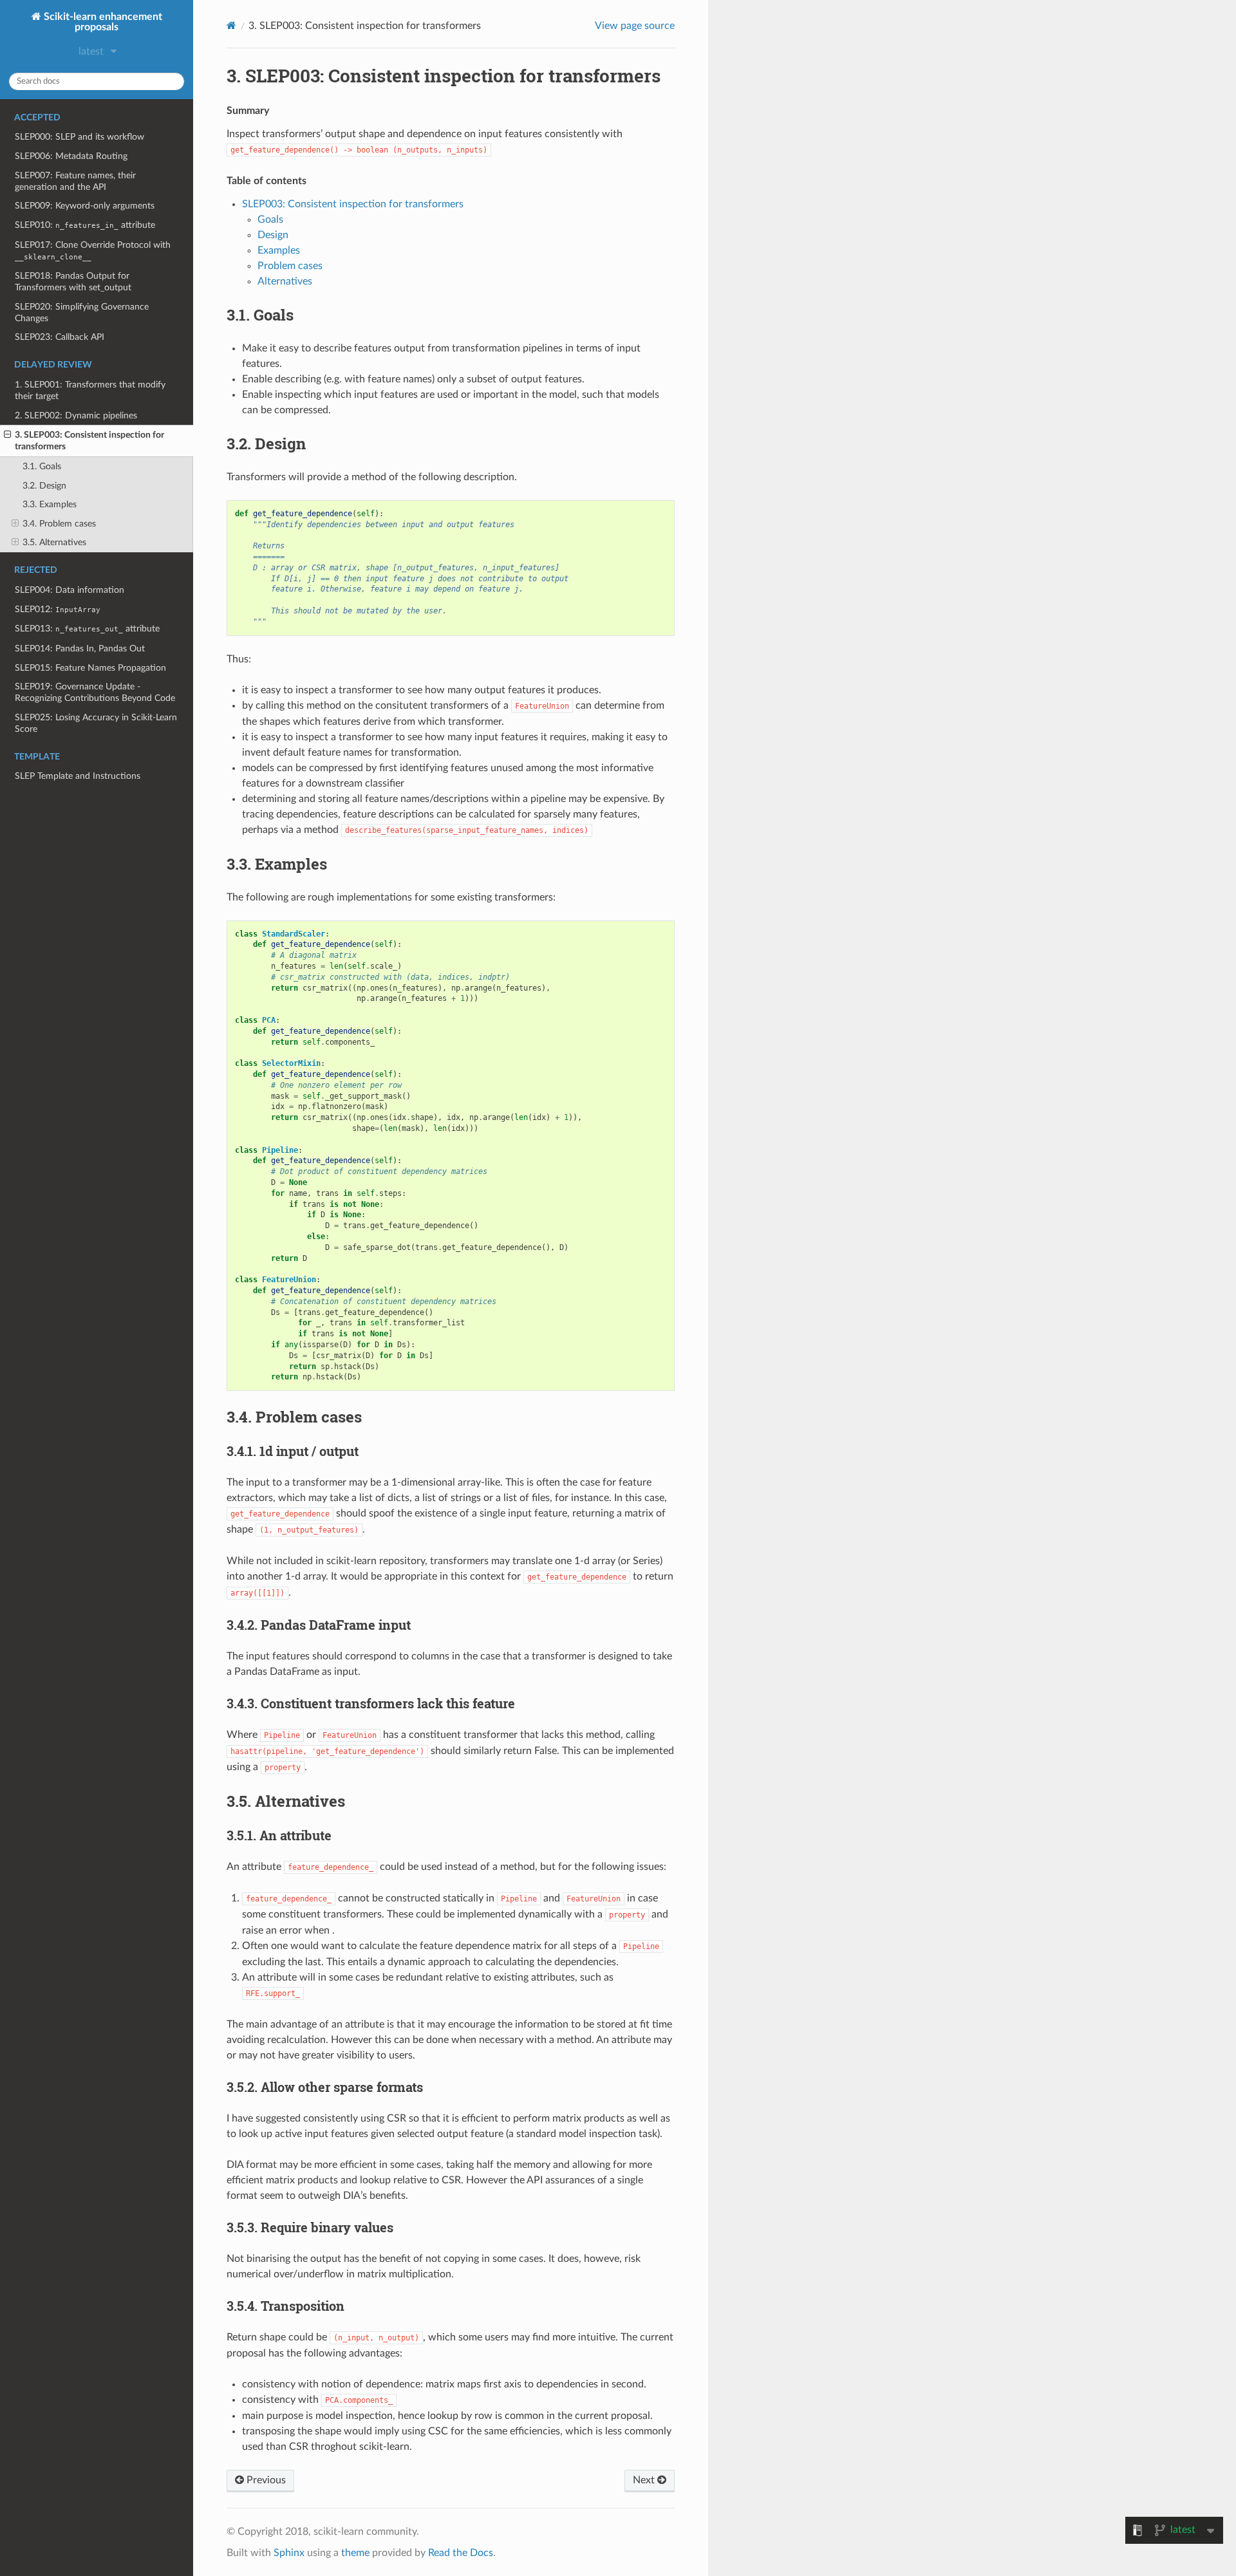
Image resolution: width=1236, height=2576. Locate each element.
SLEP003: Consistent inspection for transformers (353, 204)
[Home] (231, 25)
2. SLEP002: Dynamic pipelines (76, 415)
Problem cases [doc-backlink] (294, 1417)
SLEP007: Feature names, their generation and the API (75, 181)
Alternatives (285, 281)
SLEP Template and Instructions (78, 776)
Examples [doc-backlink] (277, 864)
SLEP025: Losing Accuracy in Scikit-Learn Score (96, 723)
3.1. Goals (42, 466)
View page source (635, 26)
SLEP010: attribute (85, 225)
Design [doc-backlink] (266, 443)
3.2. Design (44, 486)
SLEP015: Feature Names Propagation (90, 668)
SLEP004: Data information (70, 590)
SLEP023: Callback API (60, 337)
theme (355, 2553)
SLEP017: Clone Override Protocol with (93, 251)
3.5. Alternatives (54, 542)
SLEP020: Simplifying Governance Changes (82, 313)
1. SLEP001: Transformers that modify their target (90, 390)
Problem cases (290, 266)
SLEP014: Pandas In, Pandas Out (80, 649)
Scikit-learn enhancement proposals (102, 22)
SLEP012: (58, 609)
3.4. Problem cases (59, 524)
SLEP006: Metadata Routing (71, 156)
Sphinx (289, 2553)
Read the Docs (461, 2553)
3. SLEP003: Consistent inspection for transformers (89, 441)
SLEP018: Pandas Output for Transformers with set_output (73, 282)
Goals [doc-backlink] (260, 315)
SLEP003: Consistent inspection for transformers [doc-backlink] (444, 76)
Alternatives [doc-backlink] (286, 1801)
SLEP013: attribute (87, 629)
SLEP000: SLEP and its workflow (80, 137)
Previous (265, 2480)
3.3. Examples (50, 504)
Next (645, 2480)
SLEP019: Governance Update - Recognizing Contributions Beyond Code (95, 692)
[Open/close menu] (7, 435)
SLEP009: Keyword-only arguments (85, 206)
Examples (279, 250)
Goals (270, 219)
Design (273, 235)
